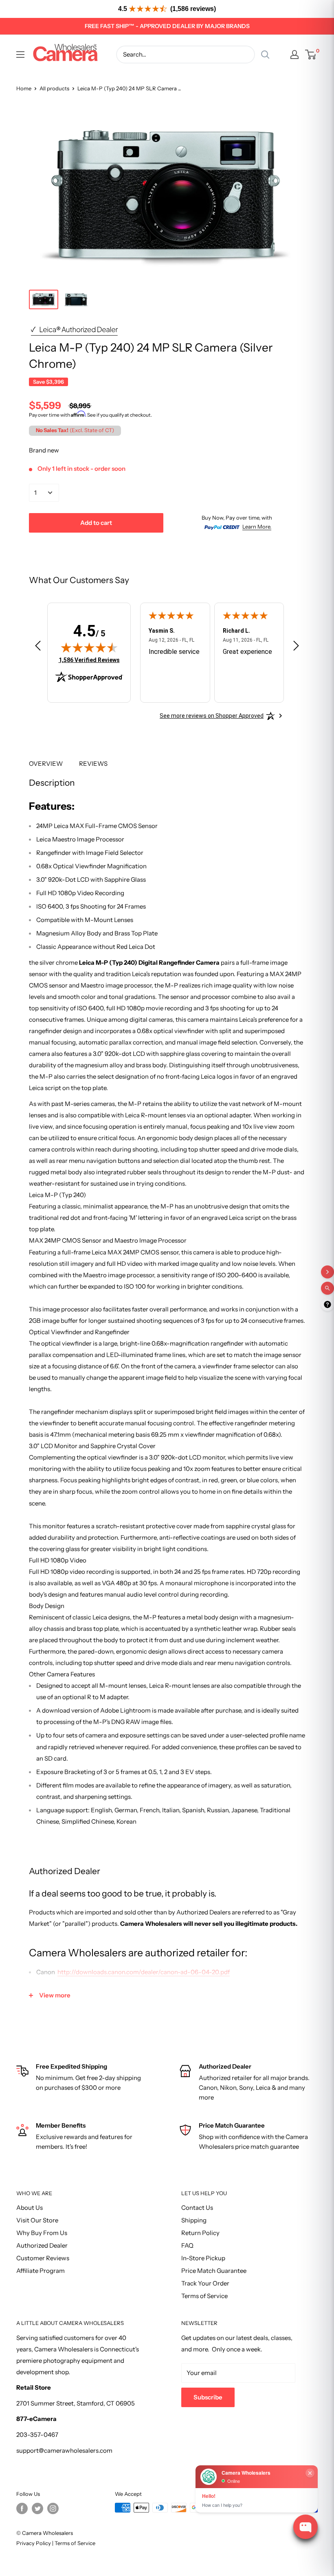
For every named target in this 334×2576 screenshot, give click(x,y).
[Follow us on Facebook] (22, 2508)
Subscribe (208, 2397)
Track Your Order (205, 2283)
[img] (89, 647)
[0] (311, 55)
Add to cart (96, 523)
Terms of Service (204, 2296)
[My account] (294, 55)
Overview (46, 764)
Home (24, 88)
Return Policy (200, 2233)
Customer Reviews (43, 2258)
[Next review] (296, 647)
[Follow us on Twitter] (37, 2508)
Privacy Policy (34, 2543)
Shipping (194, 2220)
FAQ (187, 2245)
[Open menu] (20, 55)
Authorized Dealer (42, 2245)
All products (54, 88)
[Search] (265, 55)
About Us (30, 2208)
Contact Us (197, 2208)
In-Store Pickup (203, 2258)
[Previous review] (38, 647)
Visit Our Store (37, 2220)
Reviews (93, 764)
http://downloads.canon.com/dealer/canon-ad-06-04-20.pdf (144, 1972)
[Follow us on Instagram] (53, 2508)
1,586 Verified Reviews (89, 660)
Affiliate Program (41, 2271)
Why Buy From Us (42, 2233)
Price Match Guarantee (214, 2271)
